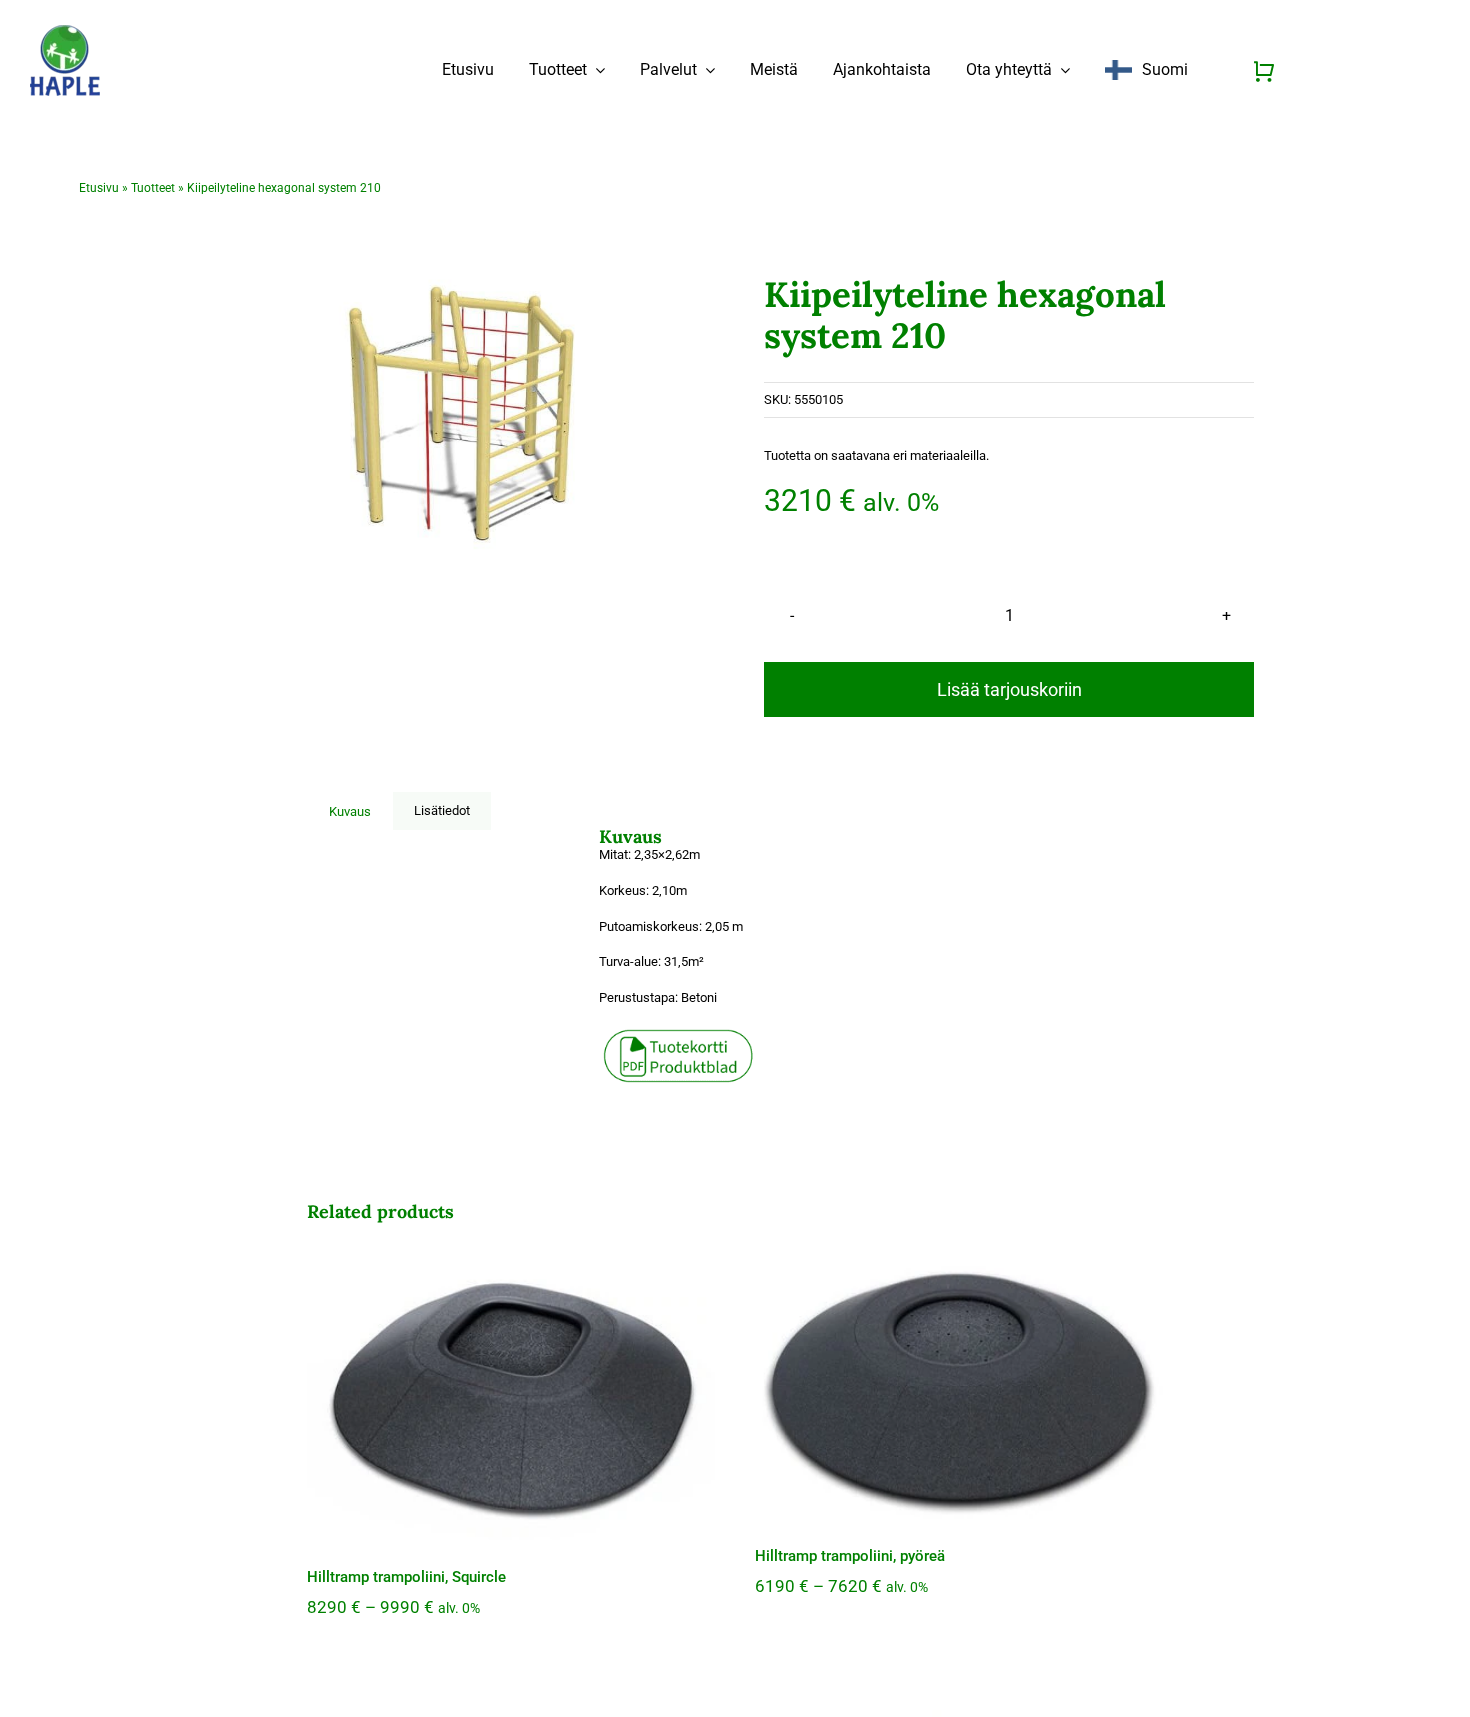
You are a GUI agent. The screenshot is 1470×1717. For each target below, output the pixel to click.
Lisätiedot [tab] (442, 810)
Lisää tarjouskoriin (1009, 689)
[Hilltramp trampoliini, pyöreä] (959, 1386)
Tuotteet (153, 188)
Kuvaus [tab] (350, 811)
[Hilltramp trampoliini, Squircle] (511, 1396)
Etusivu (99, 188)
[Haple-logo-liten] (65, 31)
